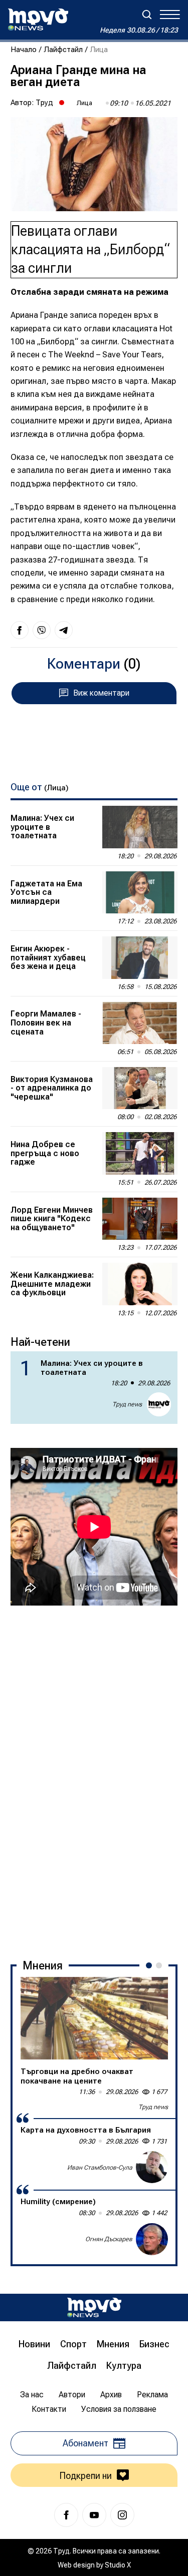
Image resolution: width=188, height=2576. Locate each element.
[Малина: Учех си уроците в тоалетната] (140, 827)
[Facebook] (66, 2515)
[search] (147, 15)
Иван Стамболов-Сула (100, 2168)
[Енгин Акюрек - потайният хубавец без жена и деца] (140, 957)
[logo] (38, 20)
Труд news (127, 1404)
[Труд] (94, 2307)
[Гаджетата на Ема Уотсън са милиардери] (140, 892)
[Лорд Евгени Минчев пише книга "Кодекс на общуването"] (140, 1219)
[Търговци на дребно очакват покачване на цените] (94, 2018)
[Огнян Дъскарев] (152, 2239)
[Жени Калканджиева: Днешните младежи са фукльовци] (140, 1284)
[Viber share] (42, 630)
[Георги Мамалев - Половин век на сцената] (140, 1023)
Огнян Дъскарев (109, 2239)
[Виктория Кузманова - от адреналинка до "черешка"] (140, 1088)
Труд (44, 103)
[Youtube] (94, 2515)
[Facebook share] (20, 630)
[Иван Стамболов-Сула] (152, 2167)
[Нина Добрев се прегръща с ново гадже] (140, 1153)
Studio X (118, 2565)
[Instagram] (122, 2515)
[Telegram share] (64, 630)
